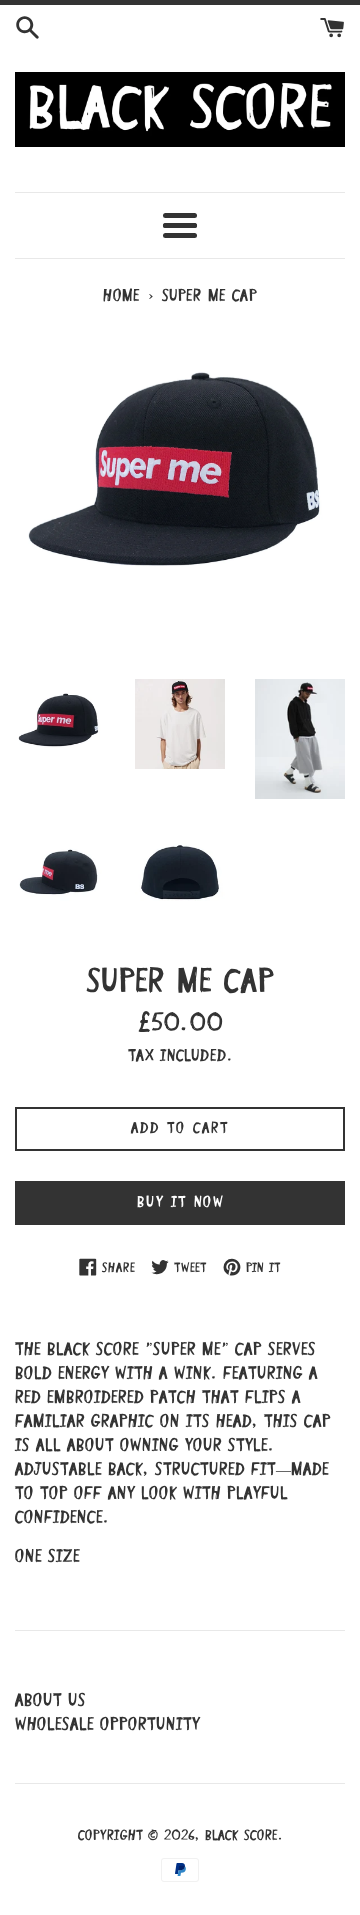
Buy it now (180, 1203)
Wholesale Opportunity (107, 1725)
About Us (50, 1701)
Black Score (241, 1836)
